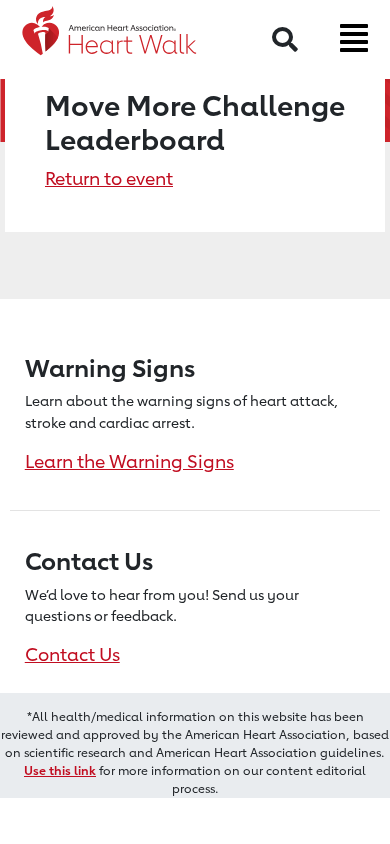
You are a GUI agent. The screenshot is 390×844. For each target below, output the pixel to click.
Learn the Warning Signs (129, 461)
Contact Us (72, 654)
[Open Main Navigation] (354, 38)
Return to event (109, 178)
